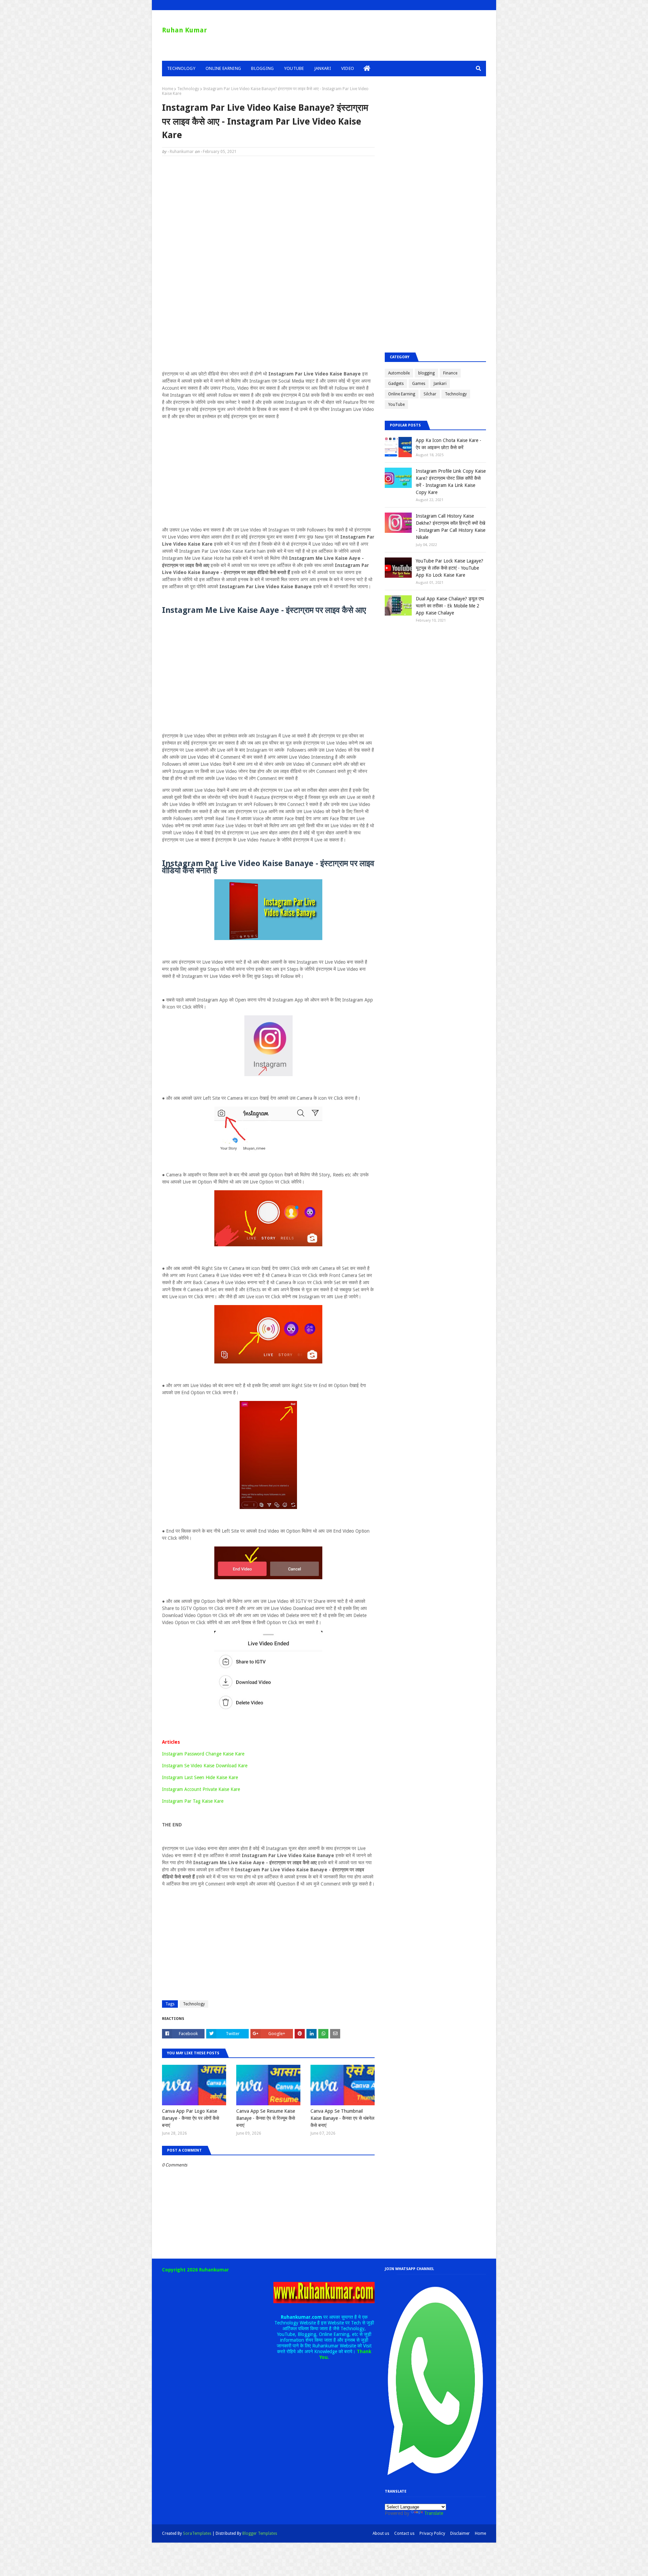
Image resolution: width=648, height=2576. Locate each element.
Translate (434, 2513)
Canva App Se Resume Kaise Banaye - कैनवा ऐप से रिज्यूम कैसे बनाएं (266, 2118)
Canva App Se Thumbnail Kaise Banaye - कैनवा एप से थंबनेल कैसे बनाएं (342, 2118)
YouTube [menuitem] (294, 68)
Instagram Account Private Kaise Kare (201, 1789)
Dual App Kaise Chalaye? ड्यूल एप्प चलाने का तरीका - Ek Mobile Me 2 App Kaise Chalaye (450, 606)
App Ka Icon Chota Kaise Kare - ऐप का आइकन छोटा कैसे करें (449, 444)
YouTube (396, 405)
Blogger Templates (260, 2533)
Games (419, 384)
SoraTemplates (197, 2533)
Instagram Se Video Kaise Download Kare (205, 1766)
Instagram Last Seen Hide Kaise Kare (200, 1777)
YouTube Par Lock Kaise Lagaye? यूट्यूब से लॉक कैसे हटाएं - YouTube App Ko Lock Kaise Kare (450, 568)
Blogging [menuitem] (262, 68)
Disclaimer (460, 2533)
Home (168, 89)
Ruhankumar (182, 152)
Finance (450, 373)
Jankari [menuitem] (323, 68)
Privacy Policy (432, 2533)
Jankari (440, 384)
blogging (426, 373)
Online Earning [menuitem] (223, 68)
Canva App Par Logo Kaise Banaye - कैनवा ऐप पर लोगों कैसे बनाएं (191, 2118)
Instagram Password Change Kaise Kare (203, 1754)
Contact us (404, 2533)
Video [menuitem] (348, 68)
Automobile (399, 373)
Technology (188, 89)
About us (381, 2533)
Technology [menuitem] (181, 68)
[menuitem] (367, 69)
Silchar (430, 394)
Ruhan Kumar (184, 30)
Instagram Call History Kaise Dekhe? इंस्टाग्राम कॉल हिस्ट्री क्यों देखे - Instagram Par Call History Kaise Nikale (451, 527)
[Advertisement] (268, 210)
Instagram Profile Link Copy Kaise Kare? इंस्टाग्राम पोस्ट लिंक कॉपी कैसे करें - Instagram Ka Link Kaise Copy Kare (451, 482)
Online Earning (402, 394)
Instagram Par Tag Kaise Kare (193, 1801)
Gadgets (396, 384)
